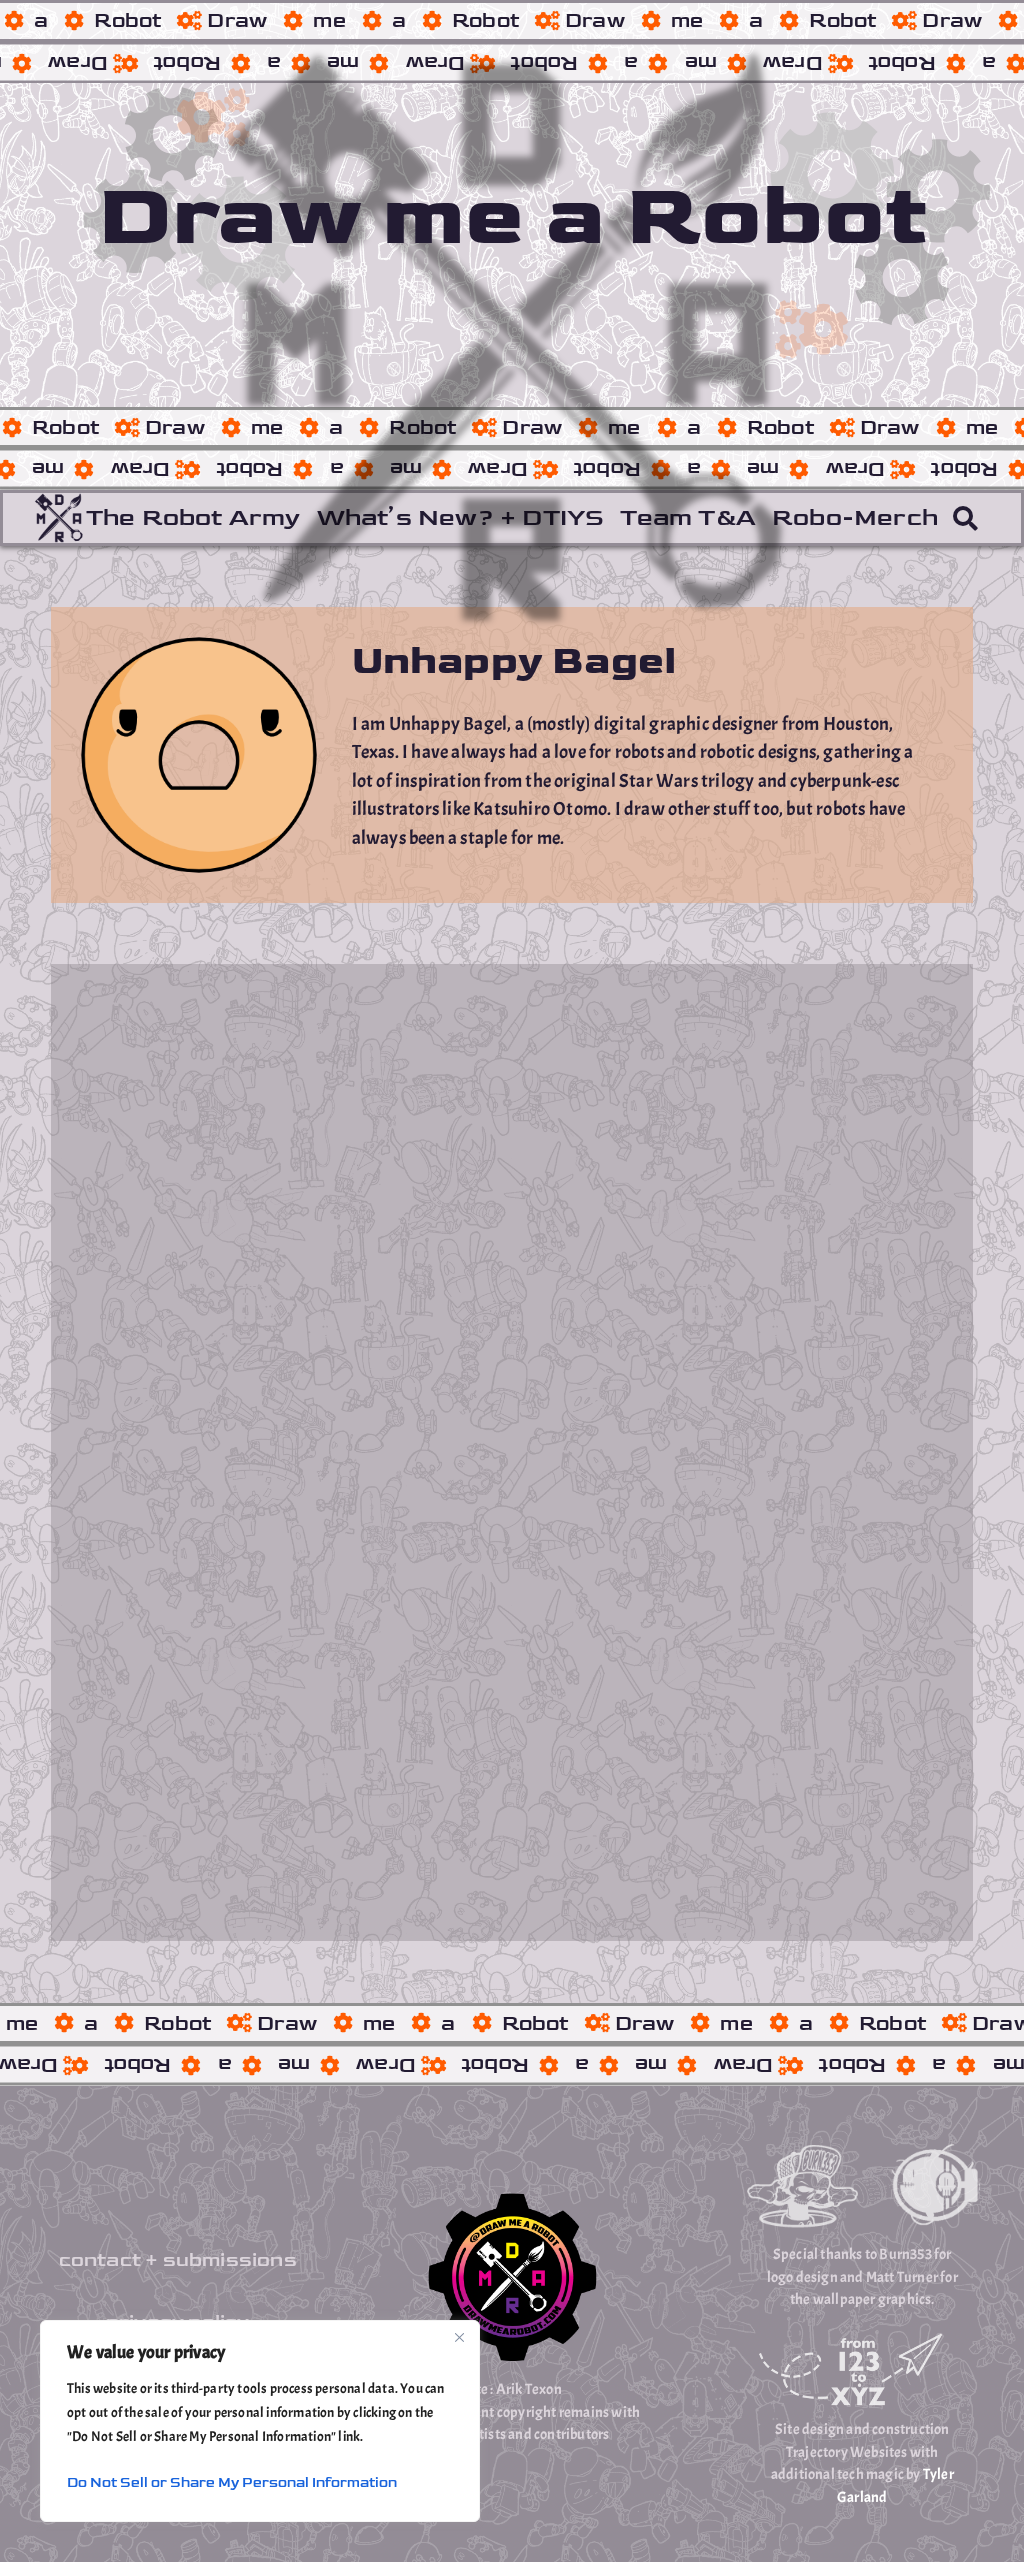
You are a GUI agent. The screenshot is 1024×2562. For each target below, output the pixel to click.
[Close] (459, 2337)
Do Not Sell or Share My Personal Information (232, 2482)
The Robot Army (193, 517)
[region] (260, 2421)
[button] (965, 518)
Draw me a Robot (512, 216)
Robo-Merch (855, 517)
